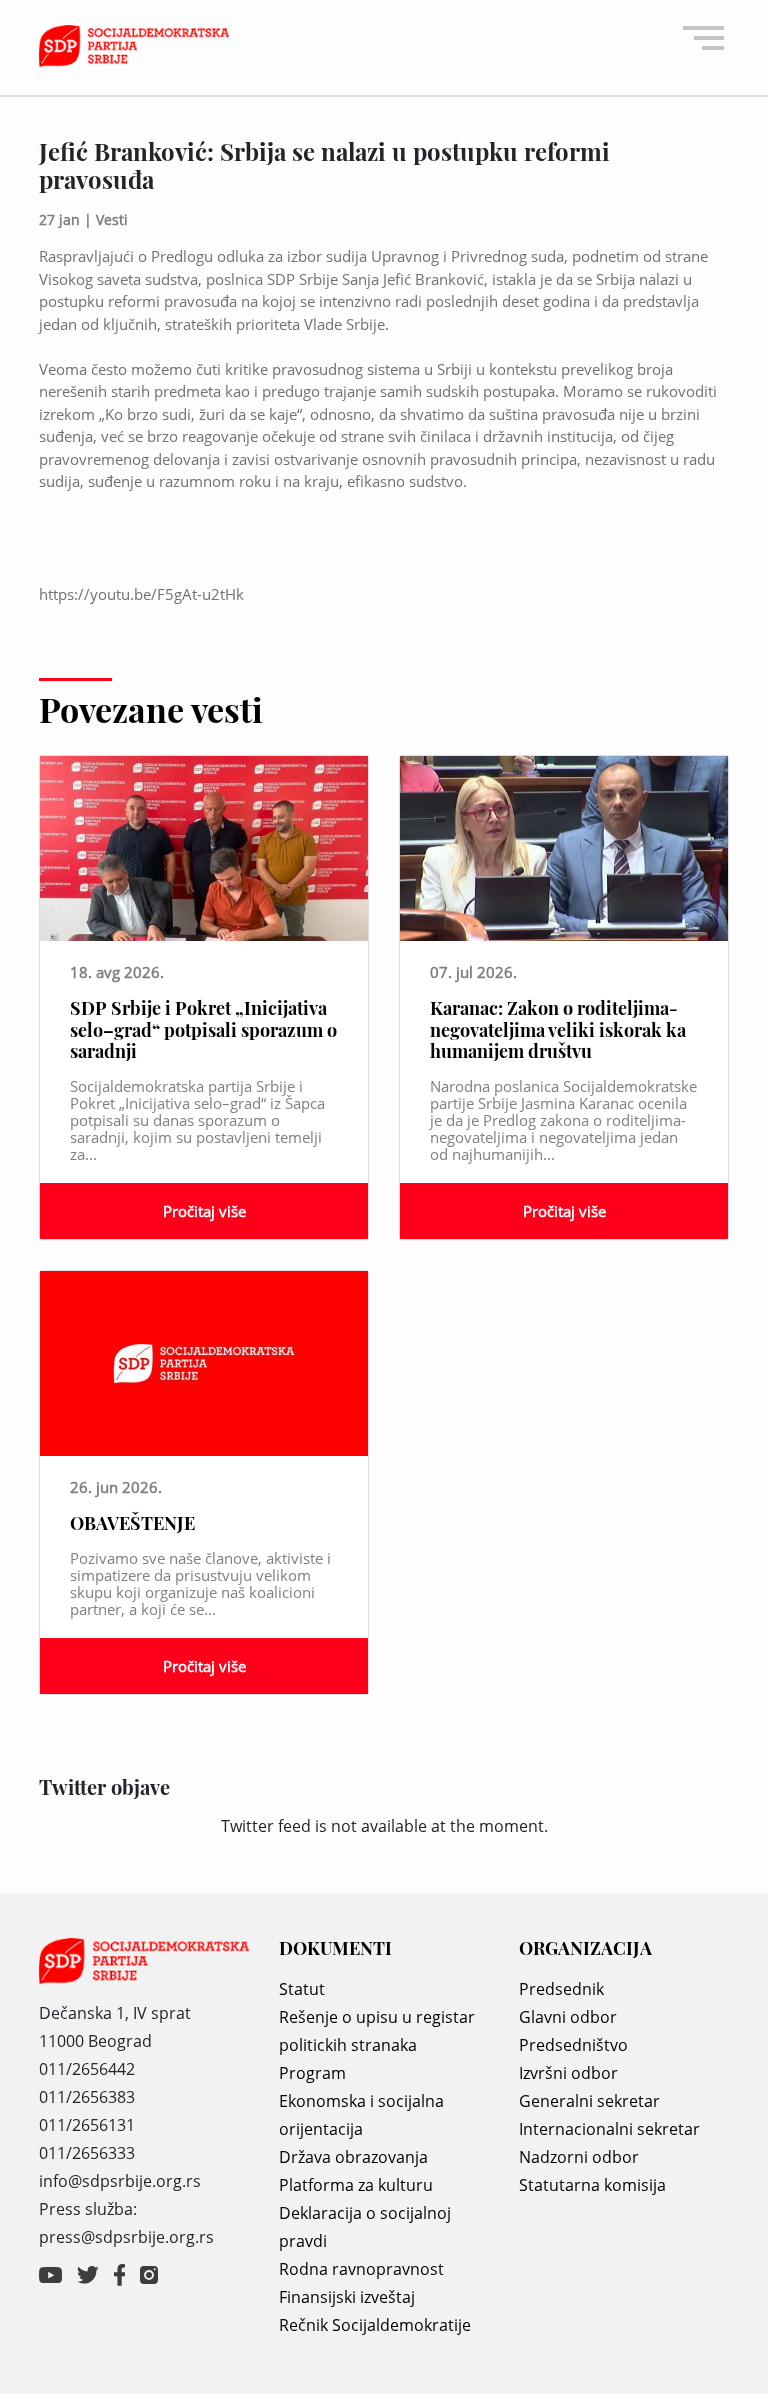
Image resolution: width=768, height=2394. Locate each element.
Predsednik (561, 1989)
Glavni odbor (568, 2017)
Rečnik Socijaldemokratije (375, 2325)
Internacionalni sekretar (609, 2129)
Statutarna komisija (592, 2185)
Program (312, 2073)
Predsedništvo (573, 2045)
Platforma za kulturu (356, 2185)
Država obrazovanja (353, 2157)
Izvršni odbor (568, 2073)
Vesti (112, 219)
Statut (302, 1989)
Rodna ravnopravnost (361, 2269)
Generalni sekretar (589, 2101)
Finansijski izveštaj (347, 2297)
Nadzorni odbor (579, 2157)
